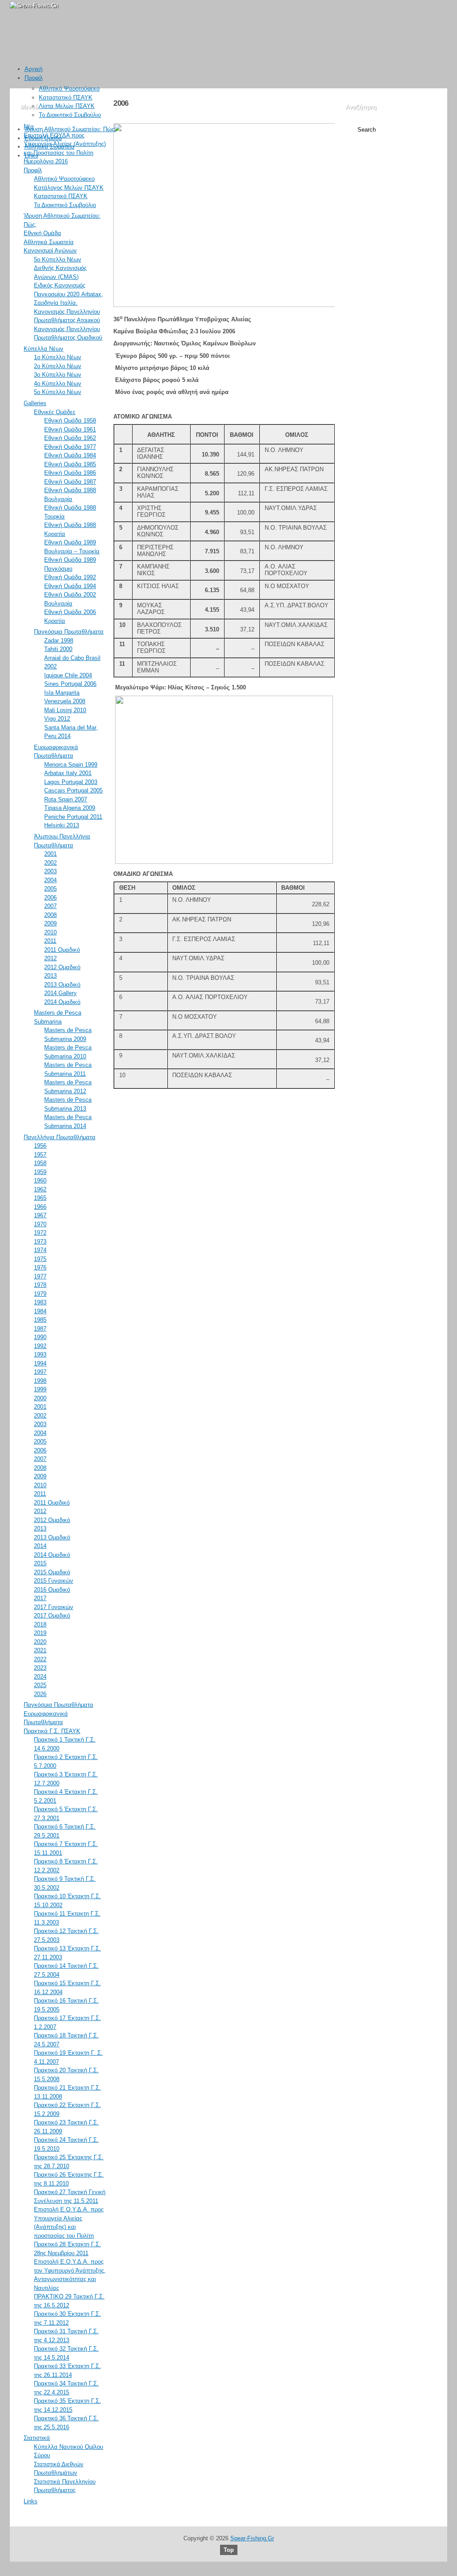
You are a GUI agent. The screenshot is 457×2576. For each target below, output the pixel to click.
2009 (50, 923)
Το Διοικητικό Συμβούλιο (70, 115)
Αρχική (33, 69)
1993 (40, 1354)
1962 (40, 1189)
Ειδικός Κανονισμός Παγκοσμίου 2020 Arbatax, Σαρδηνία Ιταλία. (69, 294)
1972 (40, 1233)
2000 (40, 1398)
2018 (40, 1624)
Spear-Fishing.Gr (252, 2538)
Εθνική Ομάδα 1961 (70, 429)
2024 (40, 1677)
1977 (40, 1276)
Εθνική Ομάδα (43, 138)
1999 (40, 1389)
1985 (40, 1320)
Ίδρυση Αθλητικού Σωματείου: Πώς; (70, 129)
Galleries (35, 403)
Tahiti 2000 (58, 649)
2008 (50, 915)
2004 (50, 880)
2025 (40, 1685)
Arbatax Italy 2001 (68, 773)
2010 (50, 932)
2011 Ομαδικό (62, 950)
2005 (50, 889)
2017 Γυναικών (54, 1607)
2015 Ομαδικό (52, 1572)
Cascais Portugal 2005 (73, 790)
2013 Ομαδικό (62, 985)
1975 (40, 1259)
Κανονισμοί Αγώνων (50, 251)
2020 (40, 1642)
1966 (40, 1207)
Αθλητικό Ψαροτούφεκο (69, 89)
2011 (50, 941)
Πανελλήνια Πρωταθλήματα (60, 1137)
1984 (40, 1311)
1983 (40, 1302)
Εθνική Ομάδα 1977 (70, 447)
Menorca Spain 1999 (71, 765)
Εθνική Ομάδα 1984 (70, 455)
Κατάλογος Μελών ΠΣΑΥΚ (69, 188)
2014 (40, 1546)
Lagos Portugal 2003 (71, 782)
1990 (40, 1337)
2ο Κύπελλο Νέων (58, 366)
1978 (40, 1285)
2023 (40, 1668)
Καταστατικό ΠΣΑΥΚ (66, 97)
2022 (40, 1659)
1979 (40, 1294)
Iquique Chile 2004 (68, 675)
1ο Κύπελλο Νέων (58, 357)
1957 (40, 1155)
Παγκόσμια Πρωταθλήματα (69, 632)
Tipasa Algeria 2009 (70, 808)
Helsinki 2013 (62, 825)
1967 (40, 1215)
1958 (40, 1163)
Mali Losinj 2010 (65, 710)
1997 (40, 1372)
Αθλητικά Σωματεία (50, 147)
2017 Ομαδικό (52, 1616)
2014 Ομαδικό (62, 1002)
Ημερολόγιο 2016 (46, 161)
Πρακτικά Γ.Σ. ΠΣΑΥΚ (52, 1731)
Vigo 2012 (57, 719)
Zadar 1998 (59, 641)
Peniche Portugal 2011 (73, 817)
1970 (40, 1224)
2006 (50, 898)
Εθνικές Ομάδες (55, 412)
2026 (40, 1694)
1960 (40, 1180)
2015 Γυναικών (54, 1581)
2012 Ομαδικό (62, 967)
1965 (40, 1198)
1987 (40, 1329)
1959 (40, 1172)
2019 (40, 1633)
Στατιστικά (37, 2438)
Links (31, 156)
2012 (50, 958)
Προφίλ (34, 78)
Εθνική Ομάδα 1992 (70, 577)
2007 (50, 906)
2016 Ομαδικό (52, 1590)
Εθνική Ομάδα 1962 (70, 438)
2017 (40, 1598)
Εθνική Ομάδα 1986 (70, 473)
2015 (40, 1563)
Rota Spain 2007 (66, 799)
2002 (50, 863)
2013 (50, 976)
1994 (40, 1363)
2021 (40, 1650)
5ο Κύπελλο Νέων (58, 259)
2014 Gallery (60, 993)
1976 (40, 1267)
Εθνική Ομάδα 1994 (70, 586)
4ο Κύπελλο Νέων (58, 384)
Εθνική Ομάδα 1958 (70, 421)
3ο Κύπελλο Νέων (58, 375)
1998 (40, 1381)
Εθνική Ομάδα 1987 (70, 482)
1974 (40, 1250)
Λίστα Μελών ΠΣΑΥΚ (67, 106)
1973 (40, 1242)
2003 (50, 871)
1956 (40, 1146)
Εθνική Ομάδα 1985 (70, 464)
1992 (40, 1346)
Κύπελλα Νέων (44, 349)
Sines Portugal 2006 (70, 684)
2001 (50, 854)
